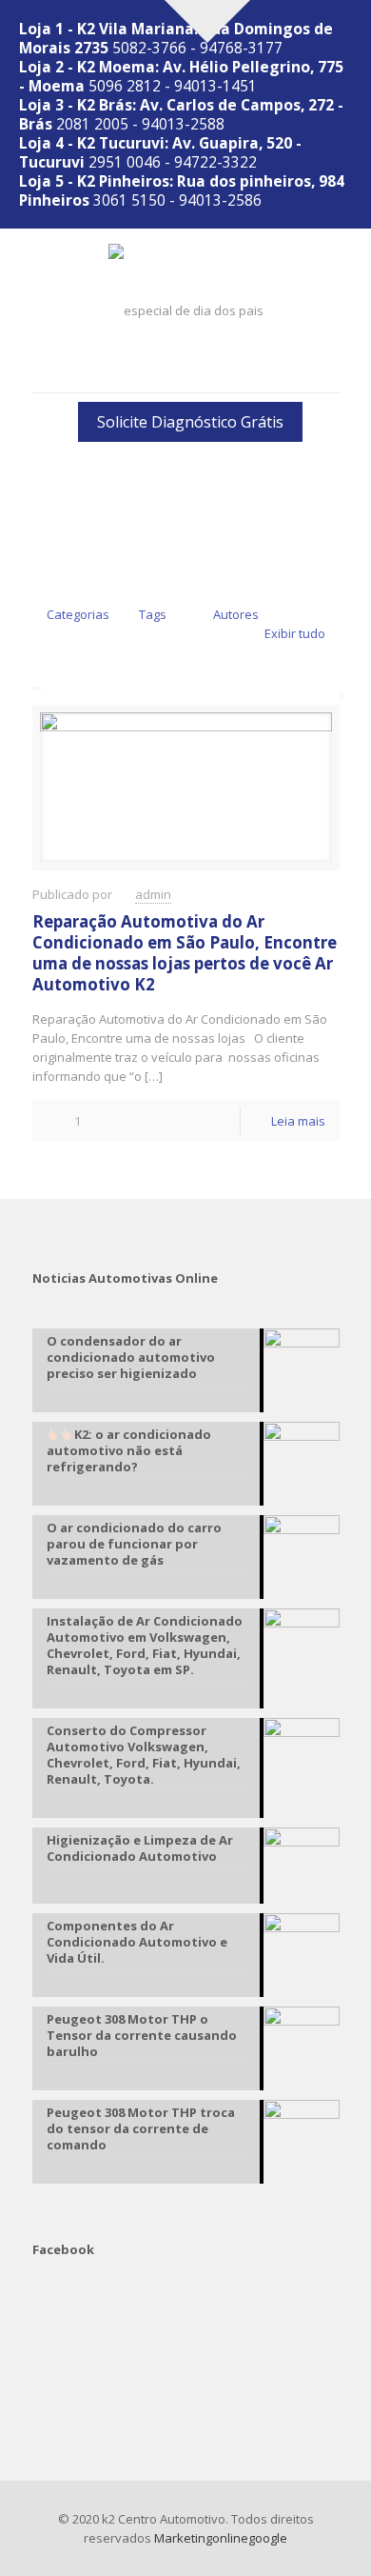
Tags (153, 614)
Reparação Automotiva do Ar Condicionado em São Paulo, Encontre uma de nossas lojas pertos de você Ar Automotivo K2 (185, 953)
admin (153, 894)
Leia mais (298, 1121)
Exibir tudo (294, 633)
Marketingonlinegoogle (221, 2538)
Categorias (78, 614)
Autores (236, 614)
